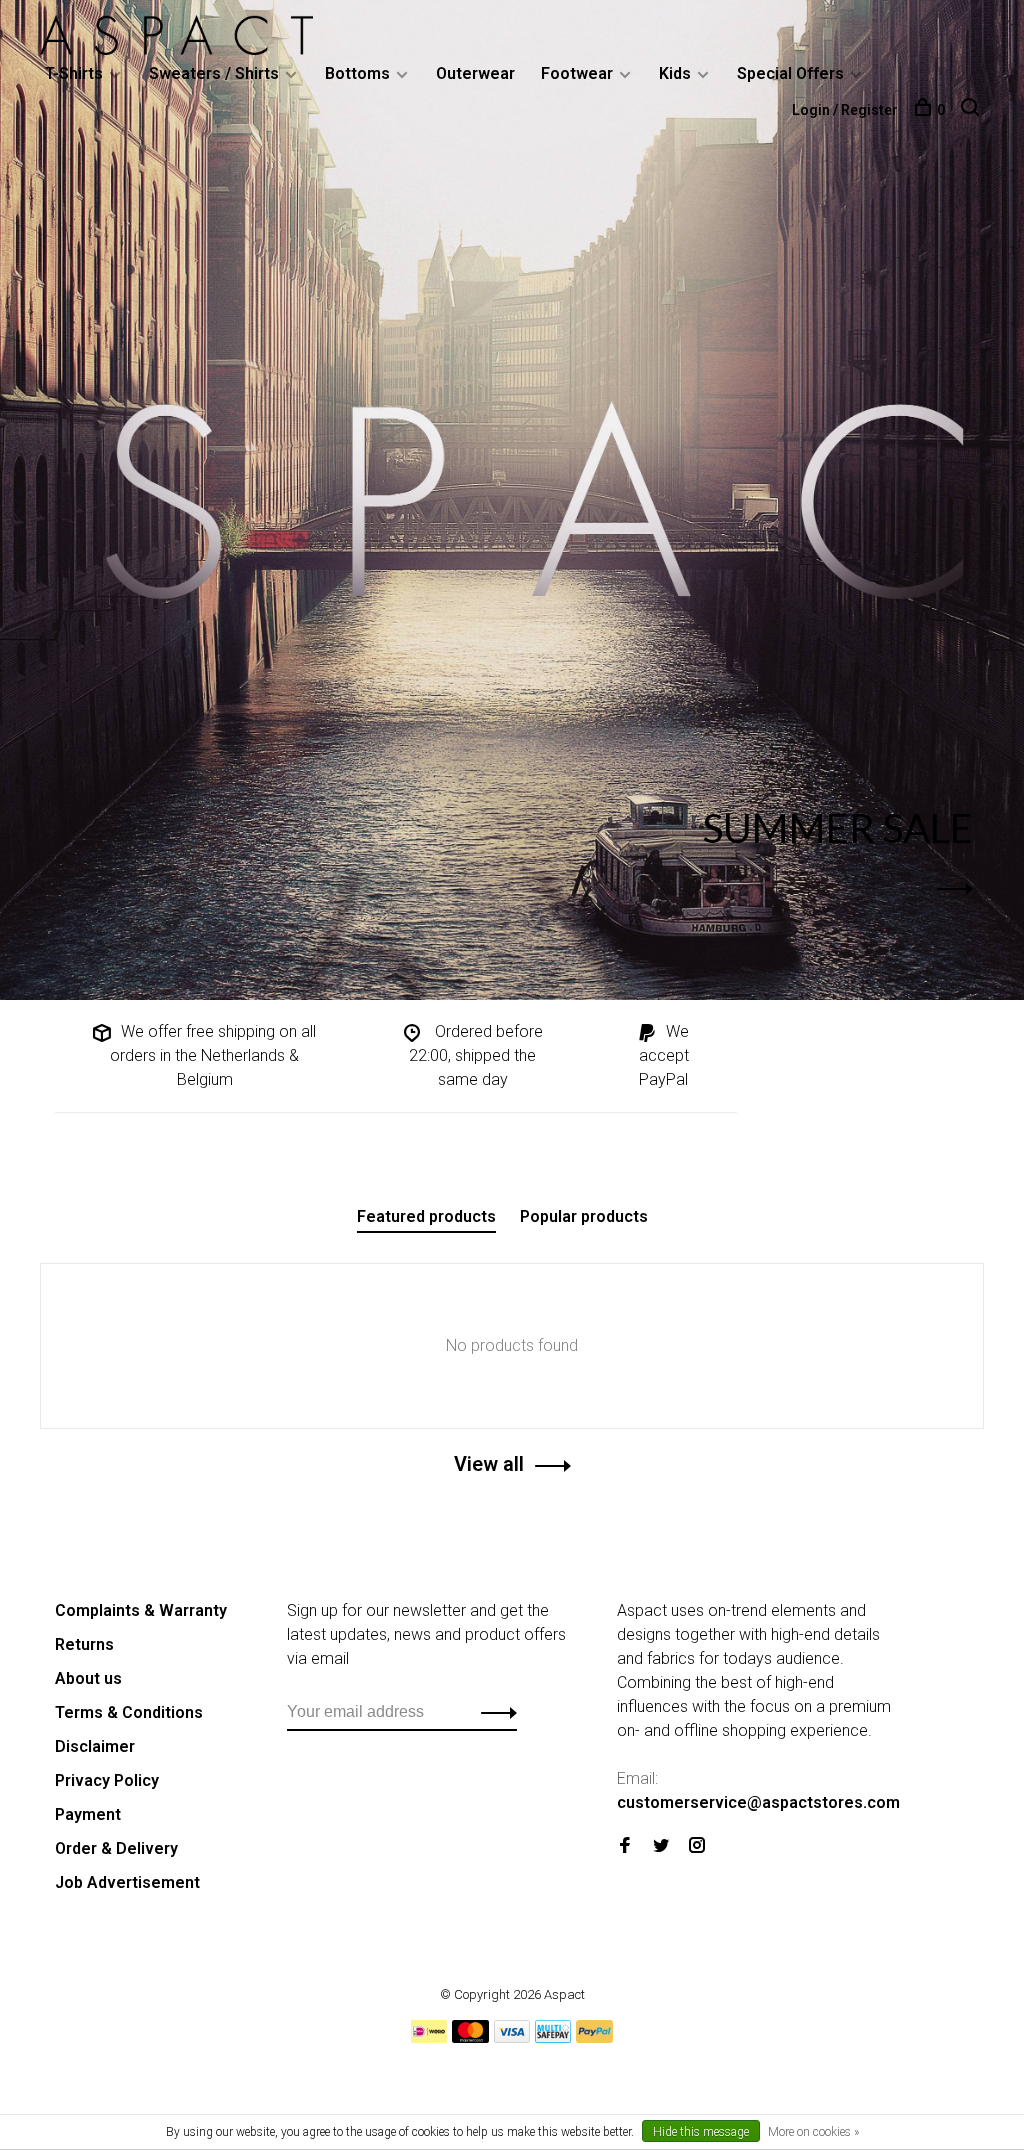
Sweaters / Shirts (214, 73)
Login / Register (845, 110)
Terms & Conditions (129, 1712)
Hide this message (701, 2132)
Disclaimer (95, 1746)
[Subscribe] (493, 1712)
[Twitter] (661, 1846)
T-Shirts (74, 73)
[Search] (972, 110)
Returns (84, 1644)
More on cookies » (813, 2132)
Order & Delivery (116, 1848)
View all (489, 1464)
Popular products (584, 1216)
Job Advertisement (127, 1882)
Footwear (577, 73)
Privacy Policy (107, 1780)
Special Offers (790, 73)
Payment (88, 1814)
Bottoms (357, 73)
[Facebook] (625, 1846)
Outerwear (475, 73)
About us (88, 1678)
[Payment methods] (429, 2037)
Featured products (426, 1216)
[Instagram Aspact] (697, 1846)
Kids (675, 73)
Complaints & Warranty (141, 1610)
